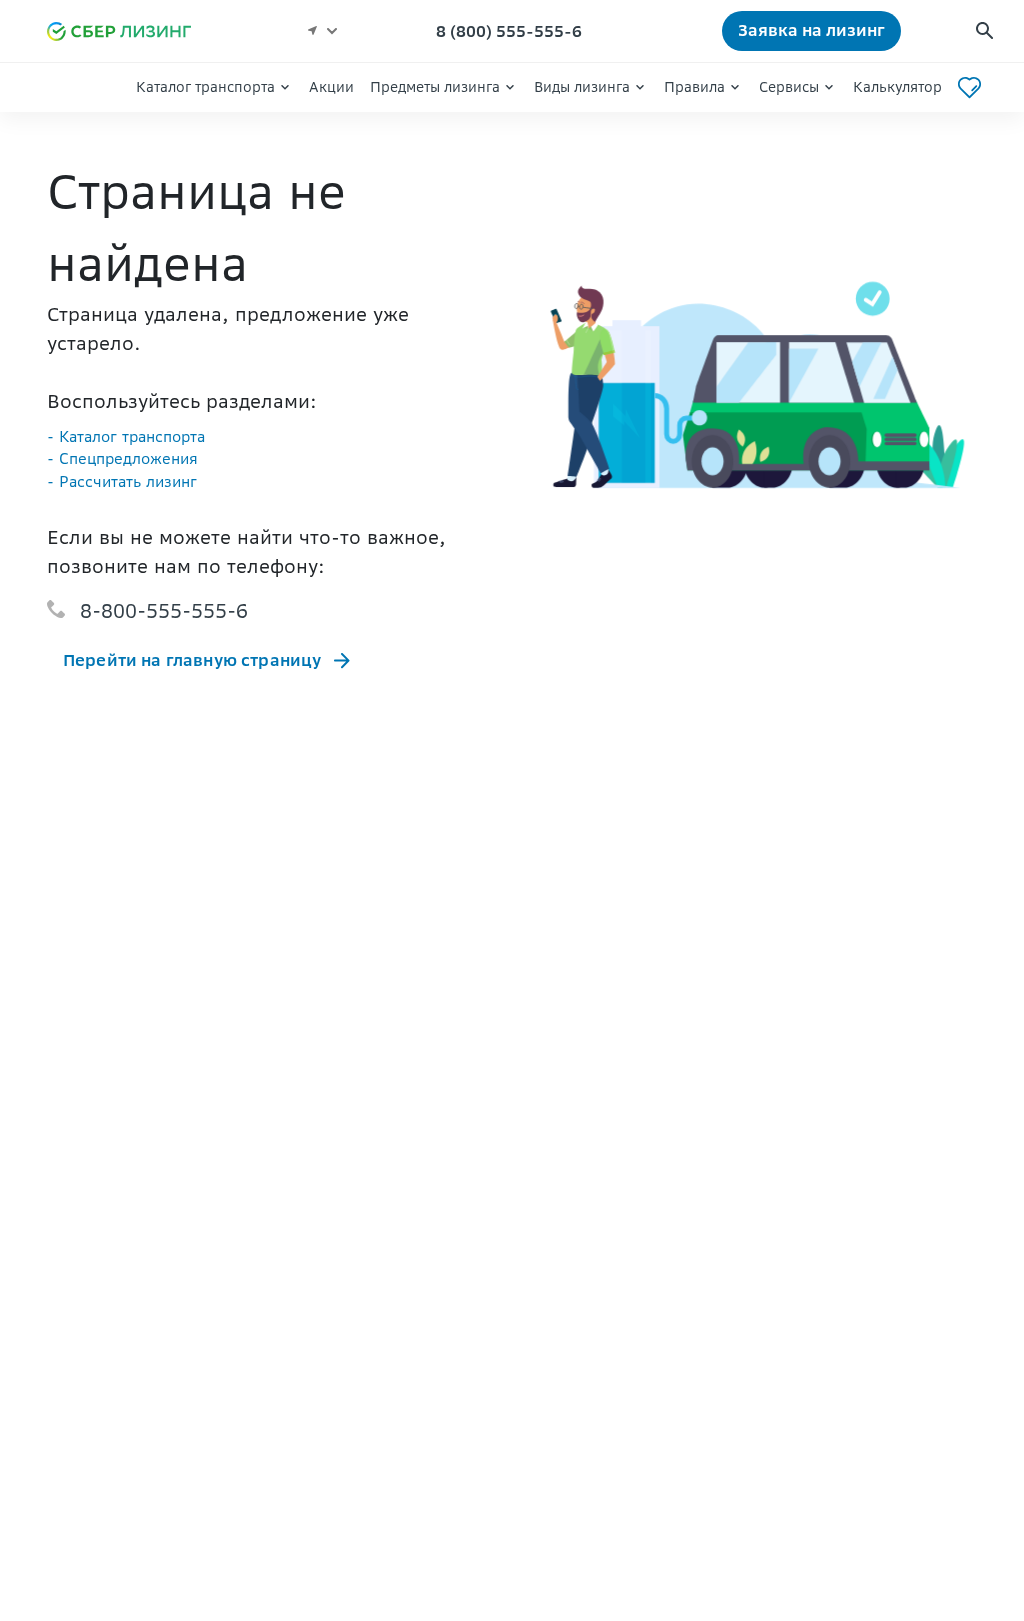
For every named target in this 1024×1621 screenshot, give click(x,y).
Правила (694, 87)
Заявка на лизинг (811, 30)
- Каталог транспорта (126, 436)
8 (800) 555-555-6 (509, 31)
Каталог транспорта (205, 87)
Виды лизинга (582, 87)
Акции (331, 87)
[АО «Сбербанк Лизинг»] (128, 31)
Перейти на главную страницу (192, 660)
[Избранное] (969, 87)
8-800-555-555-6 (164, 610)
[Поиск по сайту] (984, 31)
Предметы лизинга (435, 87)
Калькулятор (897, 87)
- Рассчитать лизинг (122, 481)
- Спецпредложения (122, 458)
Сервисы (789, 87)
